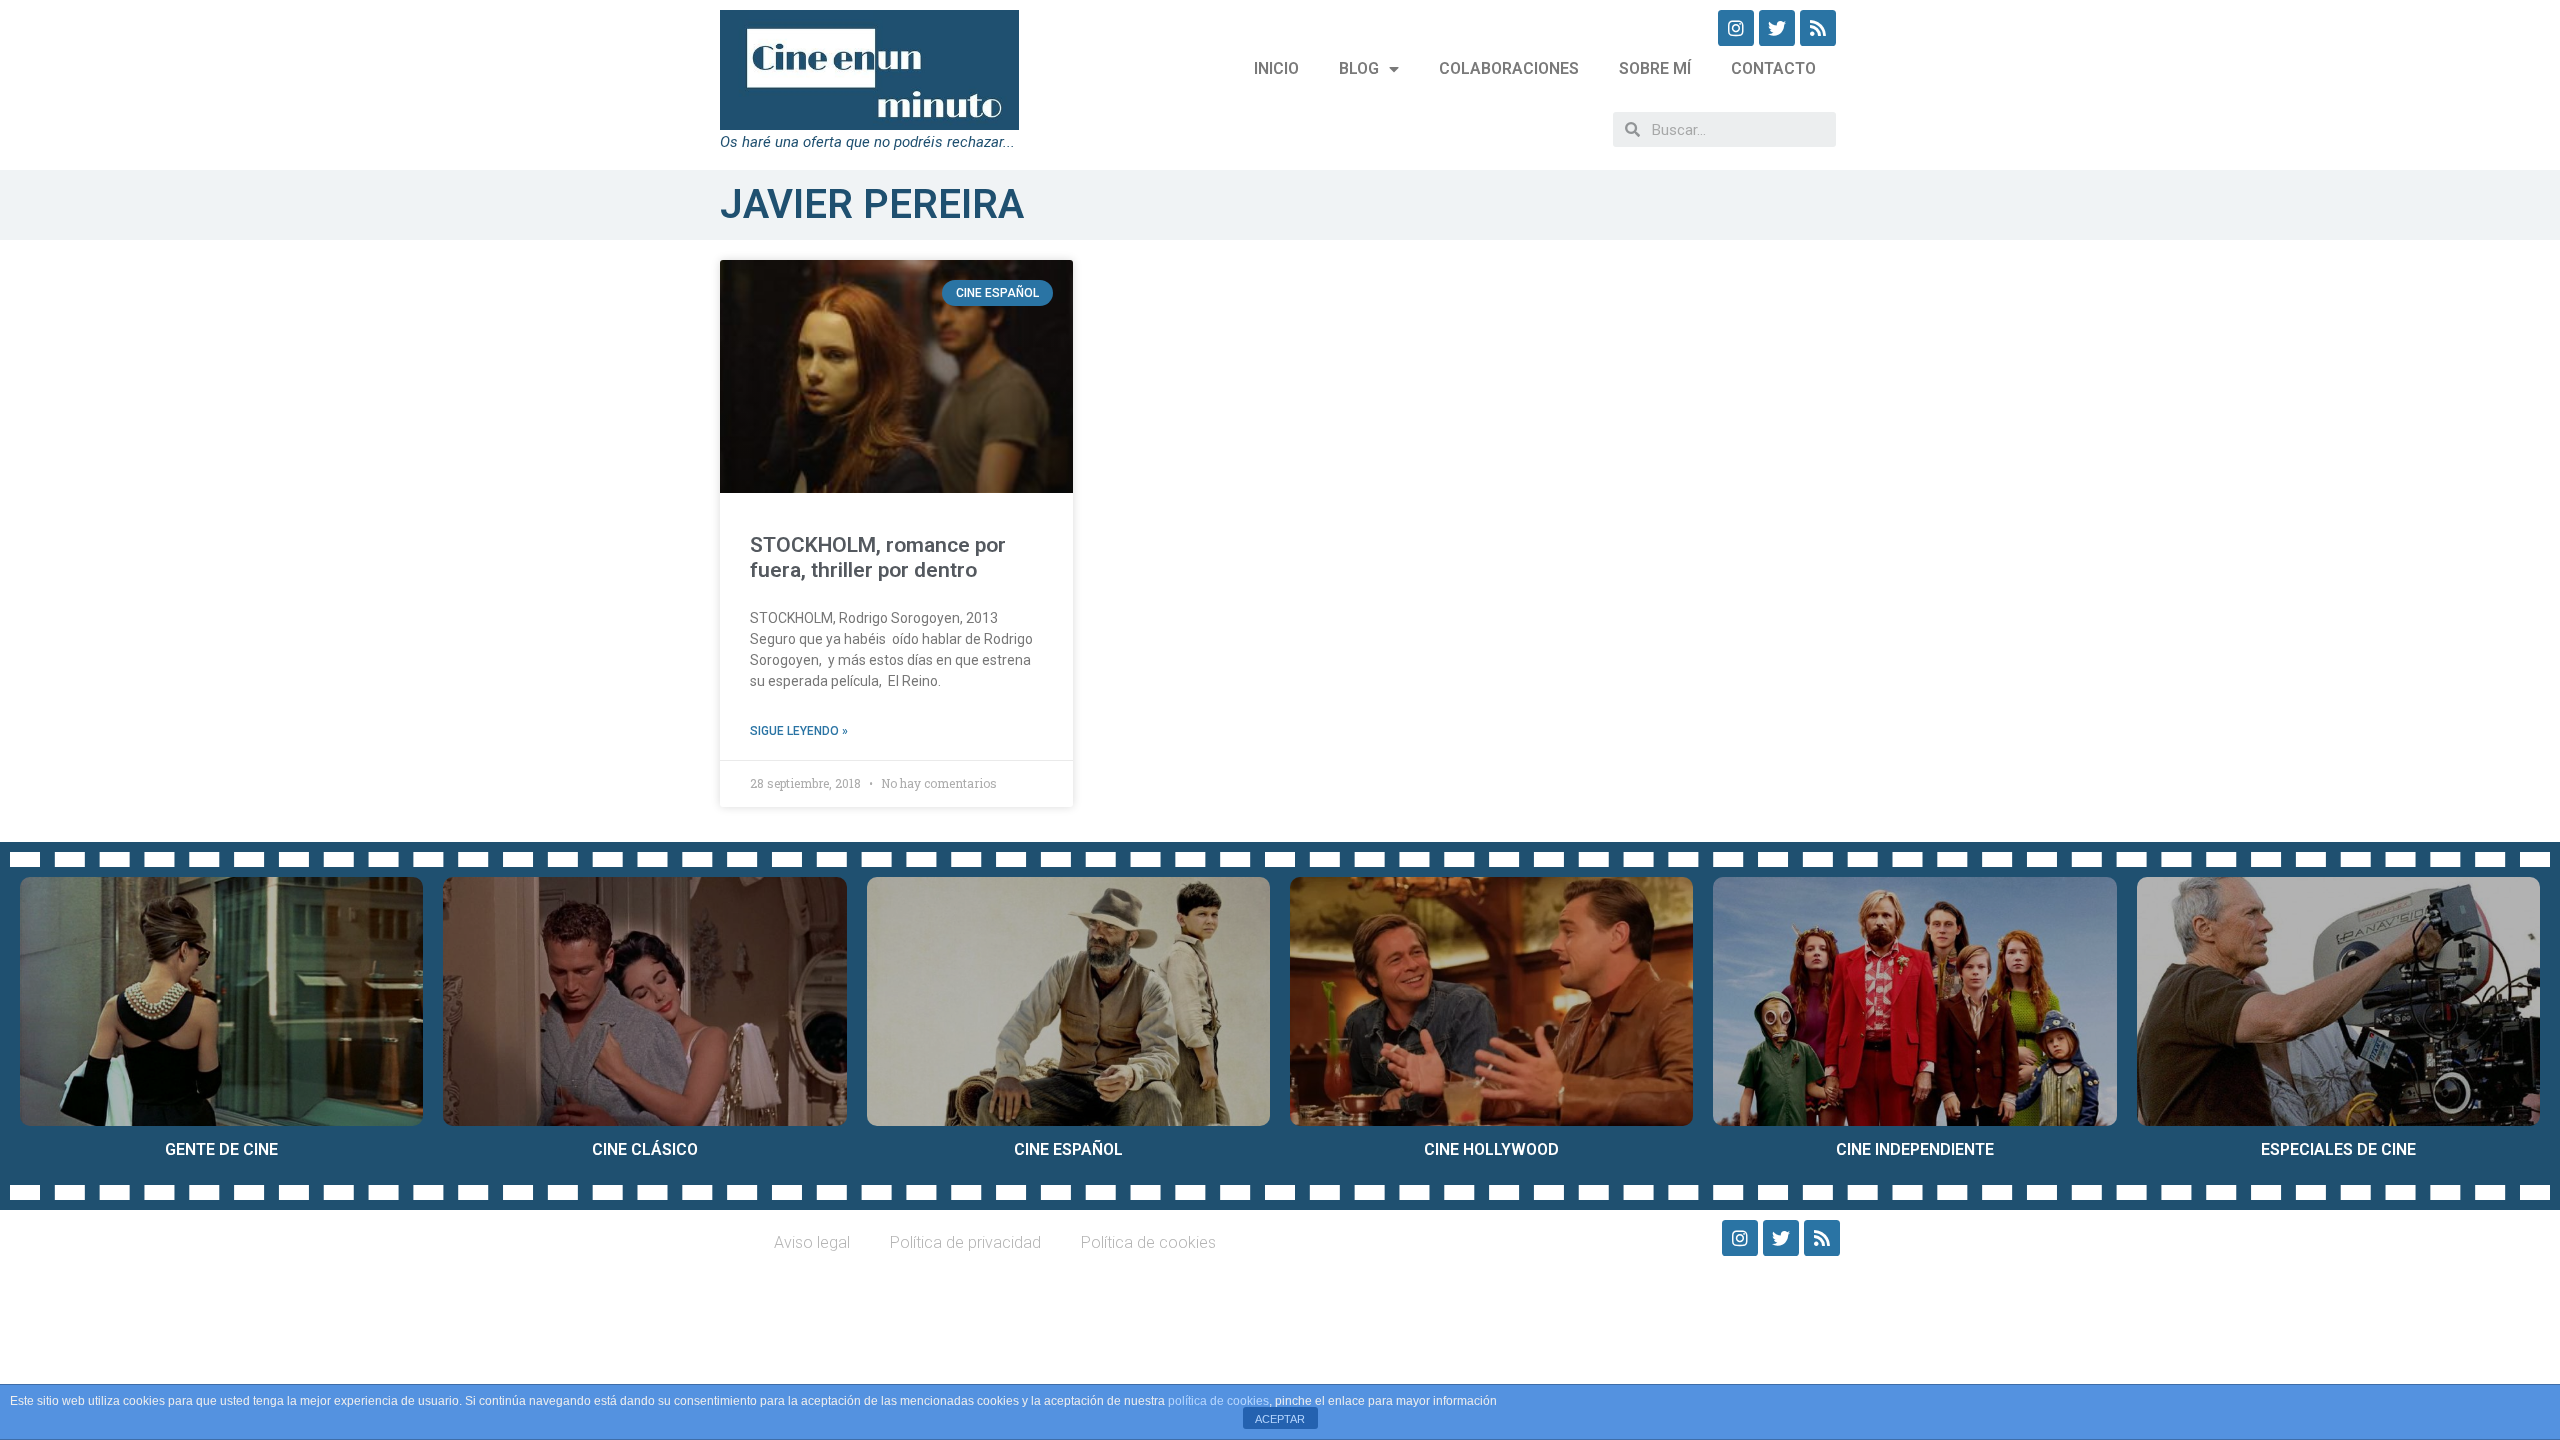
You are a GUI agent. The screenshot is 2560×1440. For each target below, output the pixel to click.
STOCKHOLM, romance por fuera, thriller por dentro (878, 557)
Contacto (1773, 68)
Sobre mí (1655, 68)
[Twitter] (1777, 28)
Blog (1359, 68)
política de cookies (1218, 1401)
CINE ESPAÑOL (1068, 1149)
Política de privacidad (965, 1242)
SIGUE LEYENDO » (799, 731)
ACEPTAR (1280, 1419)
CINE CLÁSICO (645, 1149)
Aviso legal (812, 1242)
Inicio (1276, 68)
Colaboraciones (1509, 68)
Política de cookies (1148, 1242)
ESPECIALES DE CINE (2338, 1149)
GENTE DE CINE (221, 1149)
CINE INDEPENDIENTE (1915, 1149)
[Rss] (1818, 28)
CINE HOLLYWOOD (1491, 1149)
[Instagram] (1736, 28)
